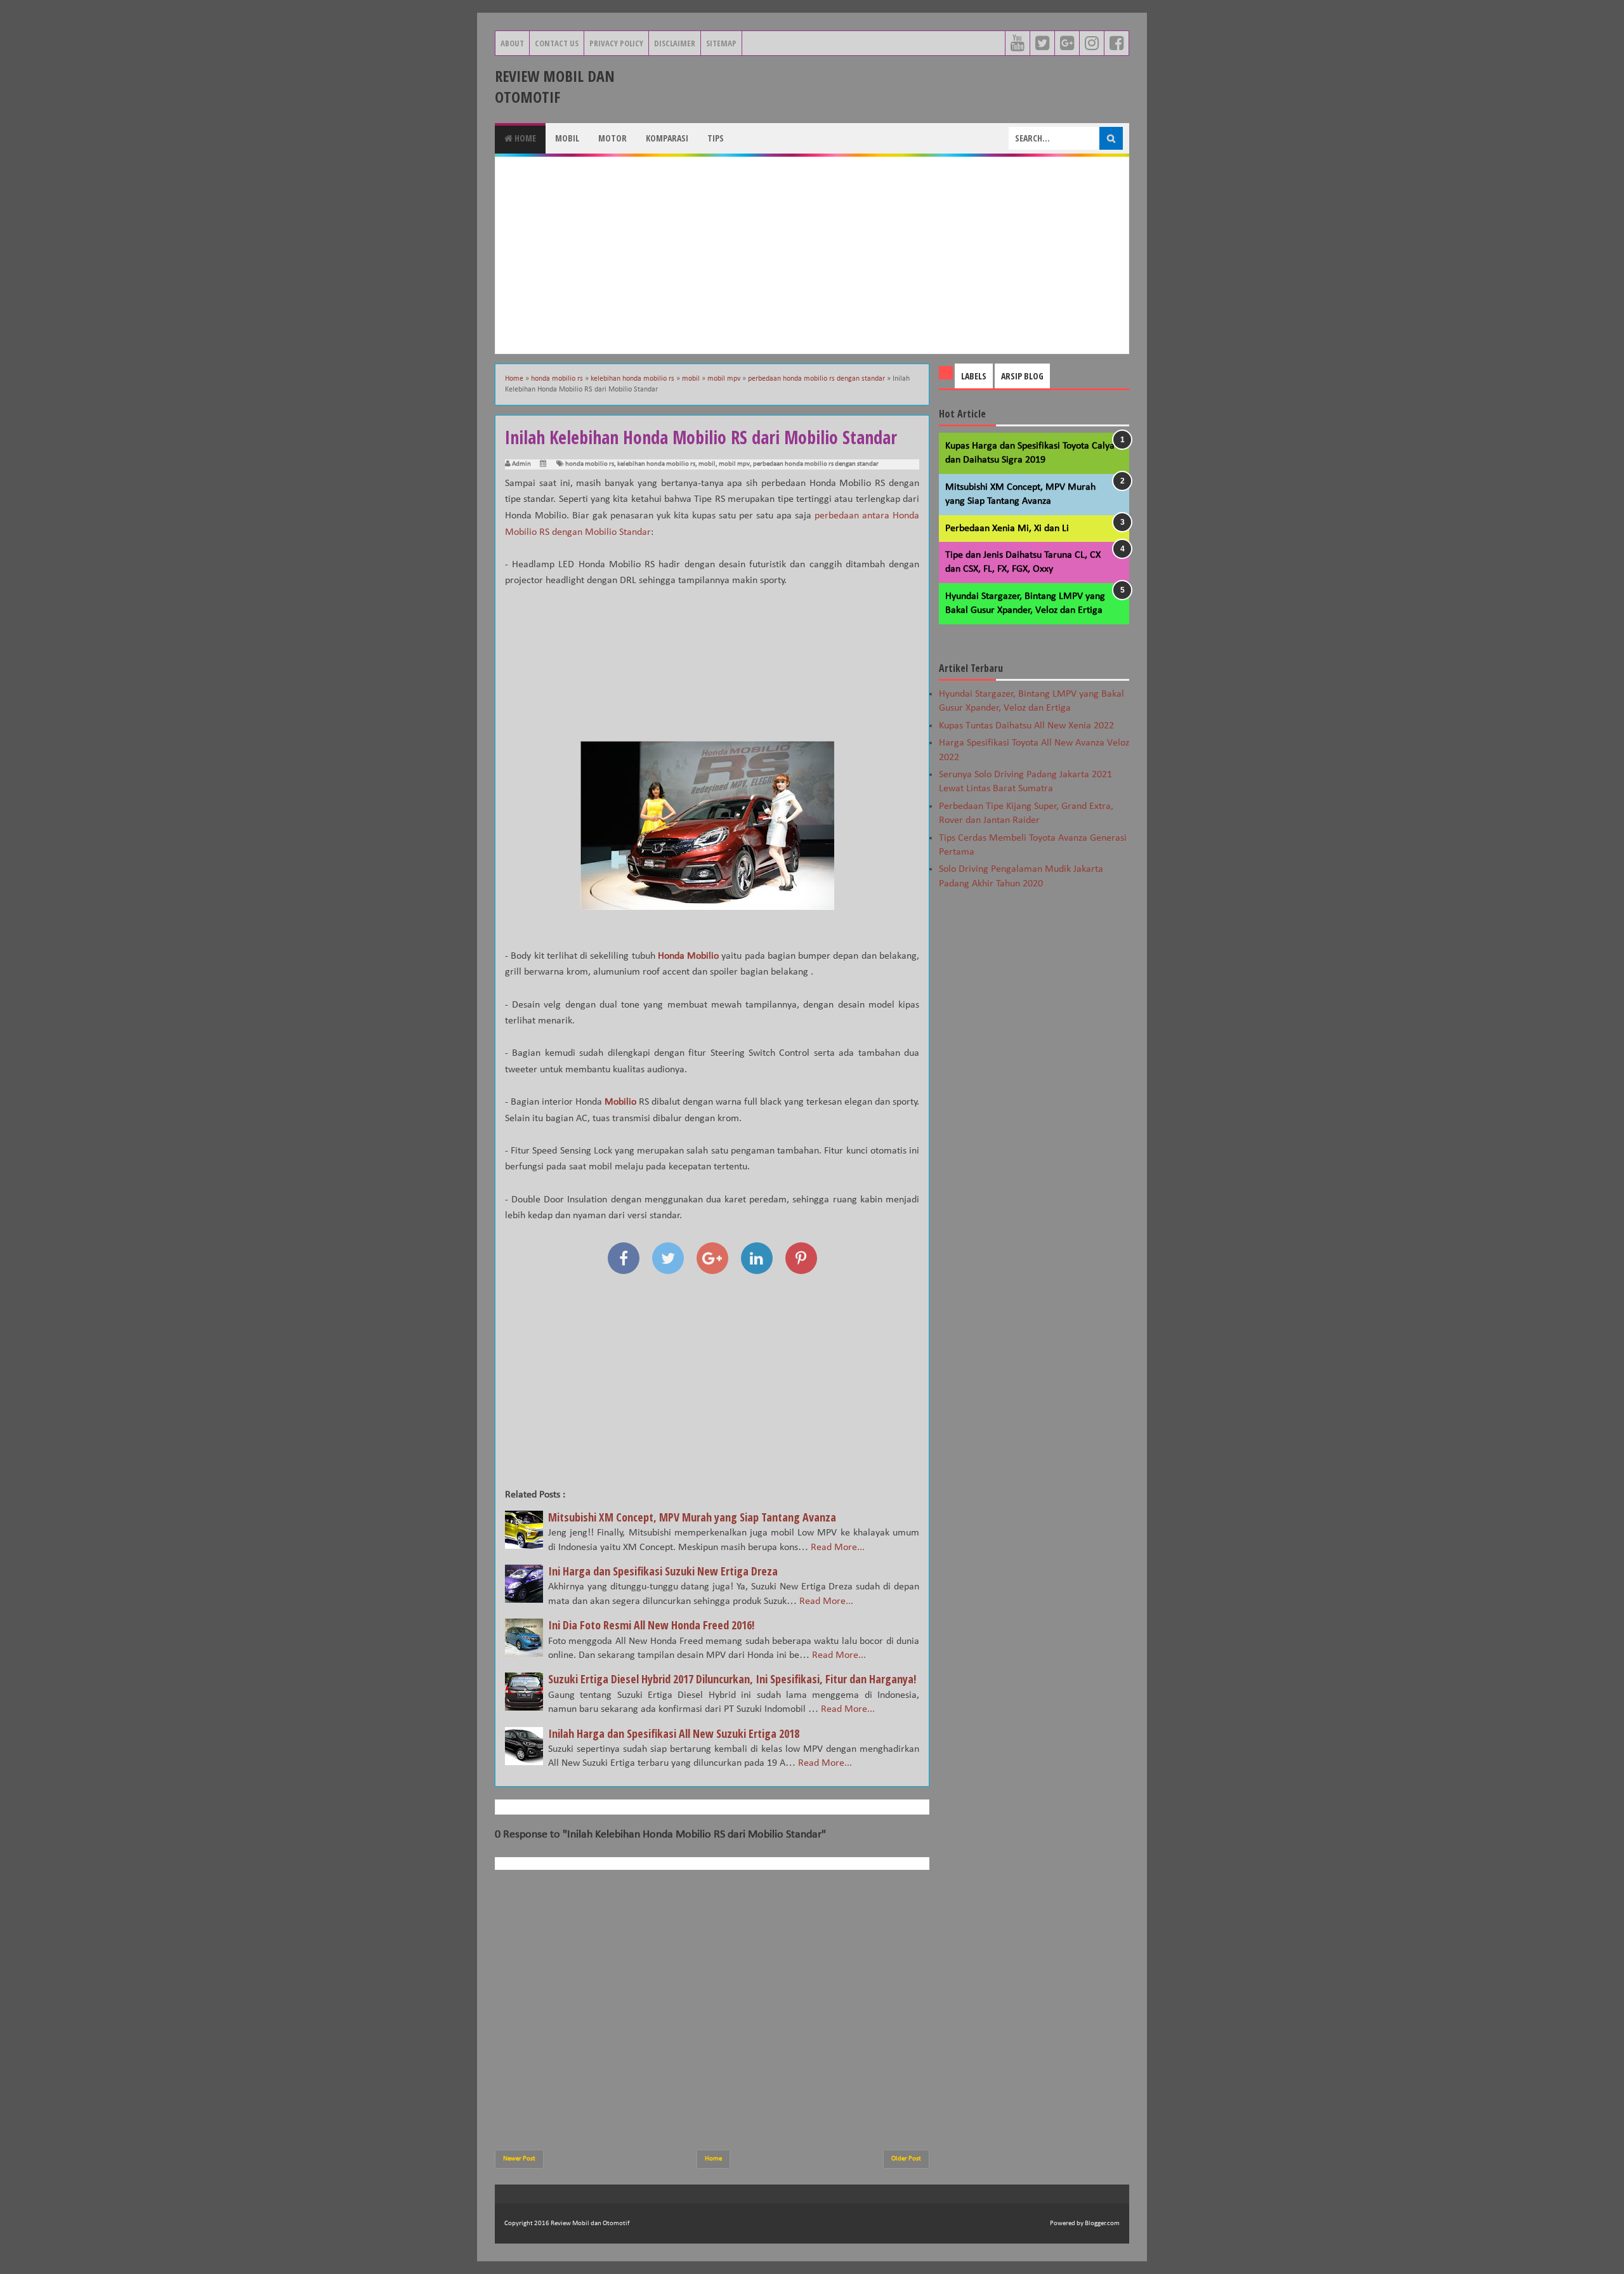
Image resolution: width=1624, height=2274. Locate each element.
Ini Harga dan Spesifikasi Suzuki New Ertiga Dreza (663, 1571)
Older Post (906, 2159)
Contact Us (557, 43)
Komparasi (667, 138)
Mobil (567, 138)
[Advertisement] (812, 255)
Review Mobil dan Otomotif (555, 86)
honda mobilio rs (590, 464)
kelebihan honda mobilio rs (656, 464)
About (512, 43)
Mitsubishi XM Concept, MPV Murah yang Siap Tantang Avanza (692, 1517)
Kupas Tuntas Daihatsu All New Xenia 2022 (1026, 726)
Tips (716, 138)
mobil (707, 464)
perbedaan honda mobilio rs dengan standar (816, 464)
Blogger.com (1102, 2224)
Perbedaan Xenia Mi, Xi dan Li (1007, 529)
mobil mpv (734, 464)
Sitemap (721, 43)
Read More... (838, 1548)
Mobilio (620, 1102)
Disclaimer (675, 43)
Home (524, 138)
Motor (612, 138)
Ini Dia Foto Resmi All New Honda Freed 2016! (651, 1625)
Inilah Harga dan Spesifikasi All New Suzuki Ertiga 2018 (674, 1733)
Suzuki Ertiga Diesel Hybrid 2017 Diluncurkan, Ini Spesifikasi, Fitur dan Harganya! (732, 1679)
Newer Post (519, 2159)
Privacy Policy (616, 43)
